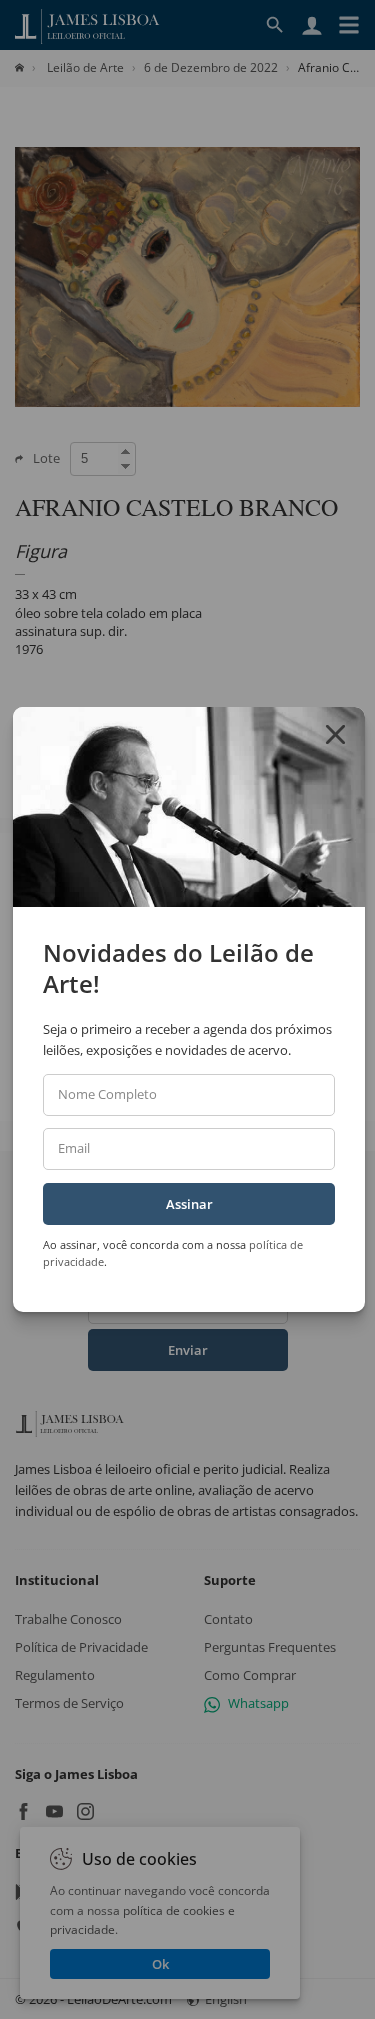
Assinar (189, 1204)
